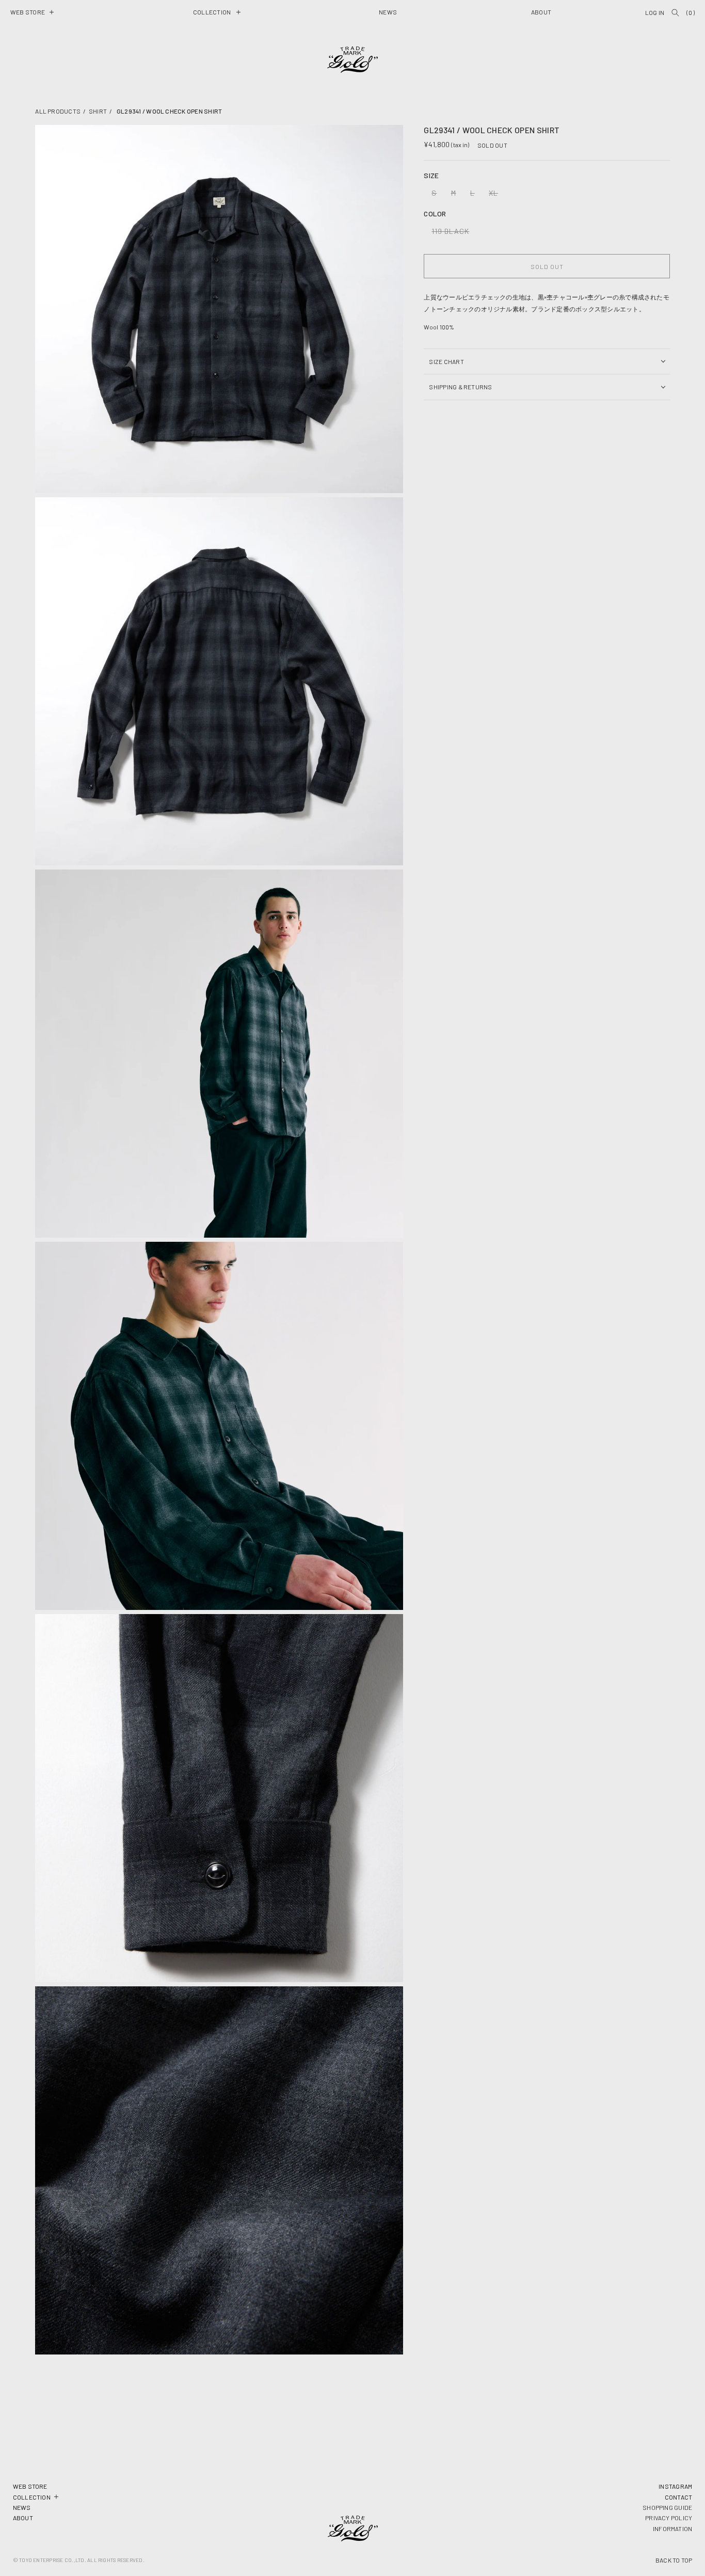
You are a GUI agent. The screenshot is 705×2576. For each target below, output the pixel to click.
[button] (32, 12)
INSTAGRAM (675, 2486)
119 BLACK (453, 233)
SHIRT (98, 111)
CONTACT (679, 2497)
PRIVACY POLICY (669, 2518)
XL (496, 195)
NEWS (22, 2507)
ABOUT (23, 2518)
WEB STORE (30, 2486)
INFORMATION (673, 2528)
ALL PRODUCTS (58, 111)
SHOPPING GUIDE (667, 2507)
